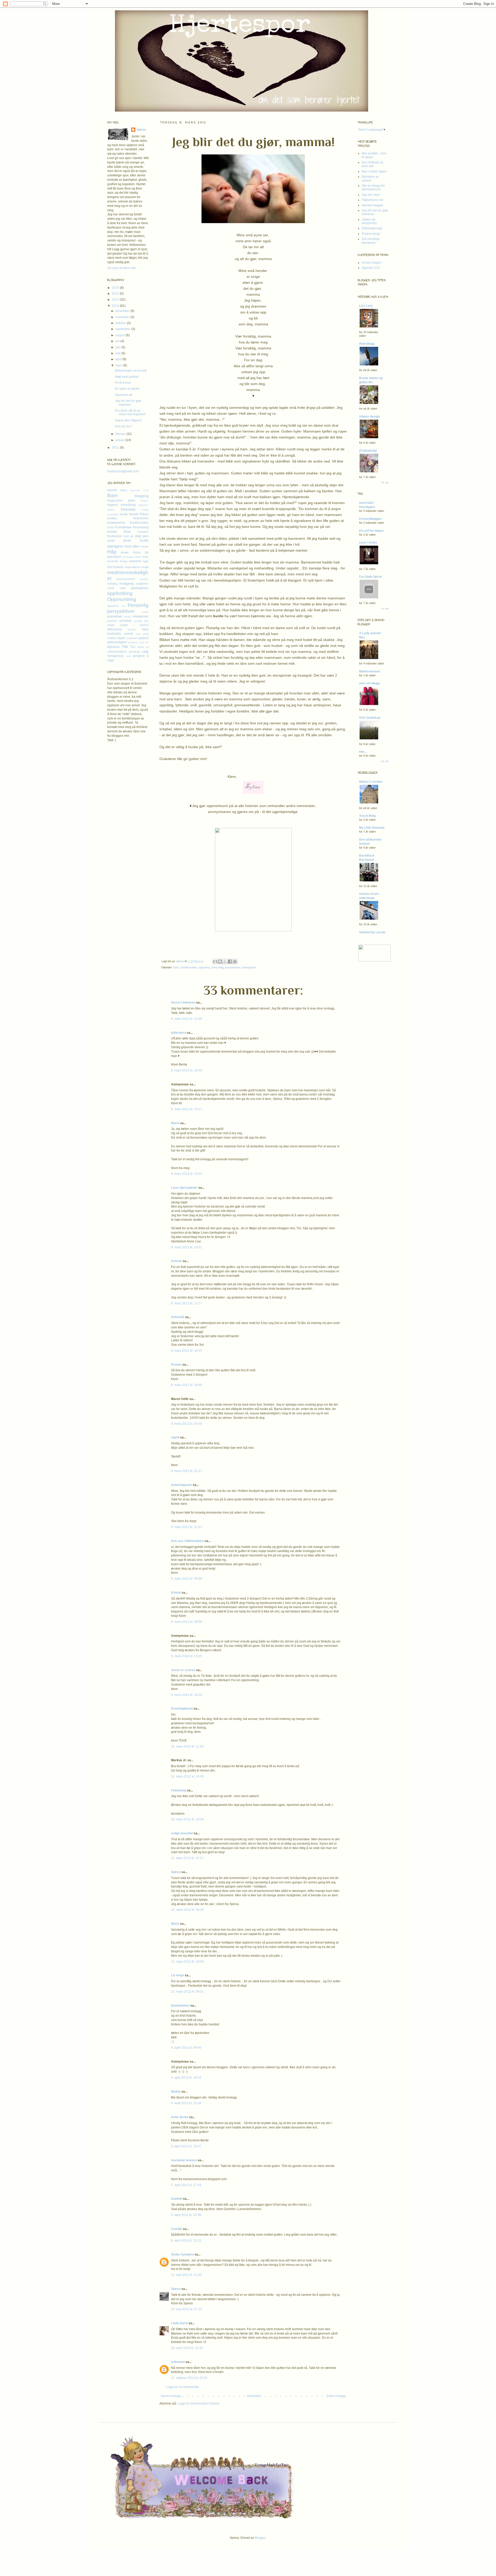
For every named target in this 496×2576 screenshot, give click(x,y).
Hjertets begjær (373, 205)
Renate (176, 1365)
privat (145, 612)
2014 (116, 294)
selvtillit (138, 621)
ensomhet (113, 514)
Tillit (125, 647)
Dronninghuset (182, 1709)
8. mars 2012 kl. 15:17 (187, 1109)
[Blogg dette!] (220, 961)
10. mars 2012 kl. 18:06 (187, 1819)
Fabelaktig (179, 1790)
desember (123, 311)
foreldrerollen (189, 967)
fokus (144, 514)
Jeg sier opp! (371, 195)
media (145, 567)
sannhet (112, 621)
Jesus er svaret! (183, 1670)
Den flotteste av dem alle (373, 164)
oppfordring (120, 593)
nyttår (111, 588)
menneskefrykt (126, 579)
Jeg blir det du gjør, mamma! (128, 403)
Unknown (178, 2362)
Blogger (260, 2538)
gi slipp (136, 536)
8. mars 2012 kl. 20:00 (187, 1424)
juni (118, 347)
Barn (176, 967)
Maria (175, 1123)
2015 (116, 288)
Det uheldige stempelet (371, 241)
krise (145, 557)
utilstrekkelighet (117, 652)
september (123, 329)
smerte (129, 634)
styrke (121, 638)
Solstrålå (178, 1317)
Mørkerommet (370, 671)
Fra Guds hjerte (370, 577)
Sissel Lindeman (183, 1003)
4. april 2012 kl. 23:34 (186, 2103)
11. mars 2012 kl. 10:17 (187, 1858)
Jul (146, 552)
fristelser (143, 532)
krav (138, 557)
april (119, 359)
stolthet (112, 638)
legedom (135, 561)
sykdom (143, 638)
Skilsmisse (115, 629)
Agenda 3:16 (139, 490)
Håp (112, 552)
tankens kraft (136, 642)
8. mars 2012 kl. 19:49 (187, 1385)
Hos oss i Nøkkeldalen (187, 1541)
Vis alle (385, 483)
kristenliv (113, 561)
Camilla (177, 2229)
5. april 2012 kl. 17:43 (186, 2185)
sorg (146, 634)
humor (145, 546)
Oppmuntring (122, 599)
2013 (116, 300)
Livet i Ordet (368, 543)
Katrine (176, 1261)
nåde (123, 588)
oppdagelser (140, 588)
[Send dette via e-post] (215, 961)
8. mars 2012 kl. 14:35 (187, 1019)
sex (146, 621)
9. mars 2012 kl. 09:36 (187, 1579)
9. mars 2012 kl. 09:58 (187, 1622)
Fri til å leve (123, 383)
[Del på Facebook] (230, 961)
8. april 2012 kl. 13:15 (186, 2241)
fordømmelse (116, 523)
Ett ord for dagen (371, 531)
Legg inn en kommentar (183, 2387)
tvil (147, 647)
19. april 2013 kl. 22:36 (187, 2348)
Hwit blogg (367, 344)
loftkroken (179, 1033)
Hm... (363, 752)
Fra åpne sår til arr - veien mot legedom (130, 412)
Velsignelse (249, 967)
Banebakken (180, 2006)
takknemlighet (117, 642)
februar (121, 434)
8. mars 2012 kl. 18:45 (187, 1351)
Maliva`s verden (371, 782)
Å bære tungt (371, 234)
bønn (132, 500)
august (121, 335)
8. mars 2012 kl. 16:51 (187, 1247)
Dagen (145, 501)
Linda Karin (179, 2323)
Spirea (180, 961)
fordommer (141, 518)
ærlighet (139, 656)
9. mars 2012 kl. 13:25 (187, 1656)
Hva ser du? (123, 426)
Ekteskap (128, 509)
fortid (110, 527)
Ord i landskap (370, 718)
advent (112, 490)
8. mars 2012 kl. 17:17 (187, 1303)
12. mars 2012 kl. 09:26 (187, 1910)
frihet (127, 532)
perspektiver (233, 967)
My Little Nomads (372, 828)
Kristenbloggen (370, 519)
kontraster (128, 557)
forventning (141, 527)
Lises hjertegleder (184, 1188)
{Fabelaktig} (368, 451)
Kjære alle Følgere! (128, 420)
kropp (124, 561)
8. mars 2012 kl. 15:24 (187, 1174)
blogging (142, 496)
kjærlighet (114, 557)
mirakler (144, 579)
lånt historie (115, 567)
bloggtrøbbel (115, 500)
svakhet (132, 638)
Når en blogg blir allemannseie (373, 187)
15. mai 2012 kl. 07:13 (187, 2309)
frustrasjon (115, 536)
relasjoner (140, 616)
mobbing (113, 584)
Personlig (218, 967)
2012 (116, 306)
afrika (124, 490)
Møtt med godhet (127, 377)
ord (123, 606)
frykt (126, 536)
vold (128, 656)
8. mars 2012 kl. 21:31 (187, 1527)
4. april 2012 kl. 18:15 (186, 2078)
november (123, 317)
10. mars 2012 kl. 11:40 (187, 1747)
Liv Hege (177, 1975)
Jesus (137, 552)
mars (119, 365)
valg (145, 651)
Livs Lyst (366, 306)
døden (111, 510)
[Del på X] (225, 961)
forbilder (112, 518)
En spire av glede (127, 389)
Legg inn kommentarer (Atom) (198, 2403)
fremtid (112, 532)
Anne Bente (180, 2117)
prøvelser (115, 616)
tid (147, 642)
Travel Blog (367, 816)
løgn (146, 561)
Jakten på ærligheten (369, 221)
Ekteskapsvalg (372, 228)
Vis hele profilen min (122, 268)
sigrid (175, 1437)
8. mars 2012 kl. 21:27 (187, 1471)
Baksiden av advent (370, 178)
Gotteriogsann (181, 1485)
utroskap (134, 652)
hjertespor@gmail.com (123, 471)
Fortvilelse (123, 527)
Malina (176, 2092)
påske (128, 617)
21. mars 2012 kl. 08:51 (187, 1992)
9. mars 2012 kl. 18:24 (187, 1695)
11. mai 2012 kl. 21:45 (186, 2275)
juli (118, 341)
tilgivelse (113, 647)
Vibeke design (369, 417)
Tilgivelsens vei (373, 200)
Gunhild (177, 2199)
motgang (127, 583)
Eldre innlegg (336, 2396)
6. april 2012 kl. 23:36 (186, 2215)
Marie (175, 1924)
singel (111, 625)
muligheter (142, 584)
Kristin (176, 1593)
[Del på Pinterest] (235, 961)
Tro (133, 647)
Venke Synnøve (182, 2254)
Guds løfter (132, 546)
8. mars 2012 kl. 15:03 (187, 1070)
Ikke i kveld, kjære (374, 171)
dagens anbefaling (121, 505)
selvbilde (125, 621)
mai (118, 353)
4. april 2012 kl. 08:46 (186, 2048)
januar (120, 440)
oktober (121, 323)
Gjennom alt (123, 395)
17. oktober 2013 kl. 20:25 (189, 2378)
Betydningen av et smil (131, 371)
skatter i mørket (134, 625)
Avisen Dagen (372, 263)
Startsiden (254, 2396)
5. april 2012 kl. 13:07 (186, 2146)
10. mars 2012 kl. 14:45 (187, 1776)
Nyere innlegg (171, 2396)
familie (124, 514)
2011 (116, 448)
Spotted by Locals (372, 932)
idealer (125, 552)
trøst (141, 647)
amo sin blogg (369, 683)
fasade (134, 514)
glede (127, 541)
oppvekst (204, 967)
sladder (132, 629)
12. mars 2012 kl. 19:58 (187, 1962)
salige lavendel (182, 1833)
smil (138, 634)
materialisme (132, 567)
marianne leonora (184, 2160)
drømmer (143, 505)
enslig (145, 510)
